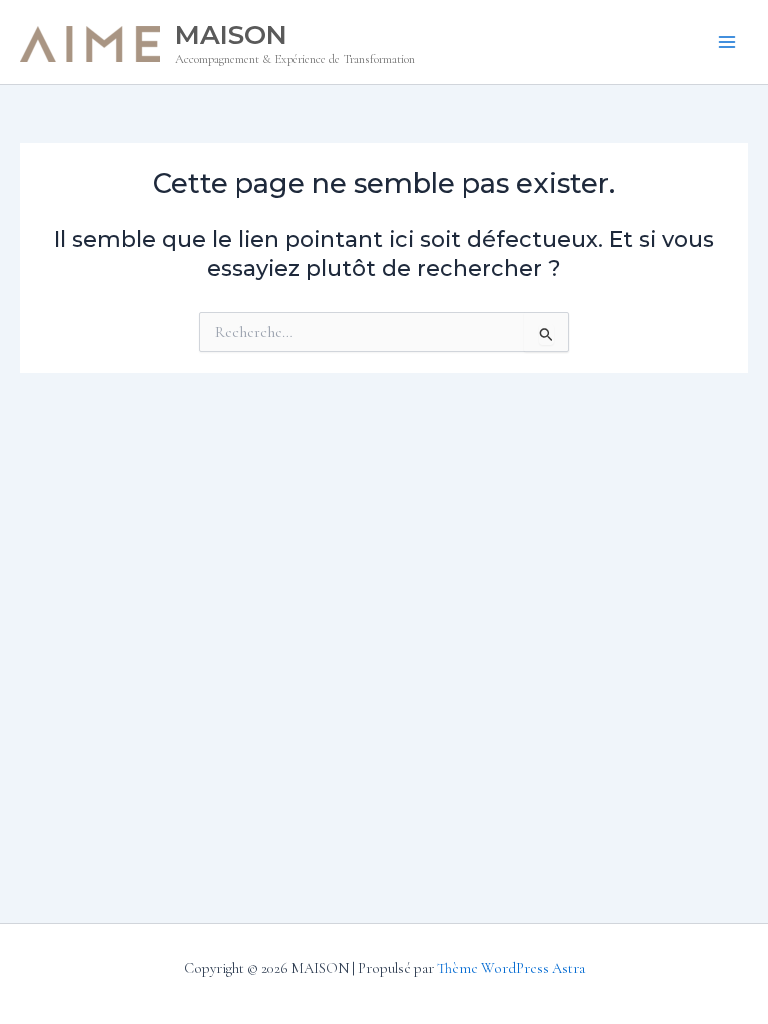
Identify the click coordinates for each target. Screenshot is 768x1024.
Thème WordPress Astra (511, 968)
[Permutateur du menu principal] (727, 42)
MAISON (231, 34)
